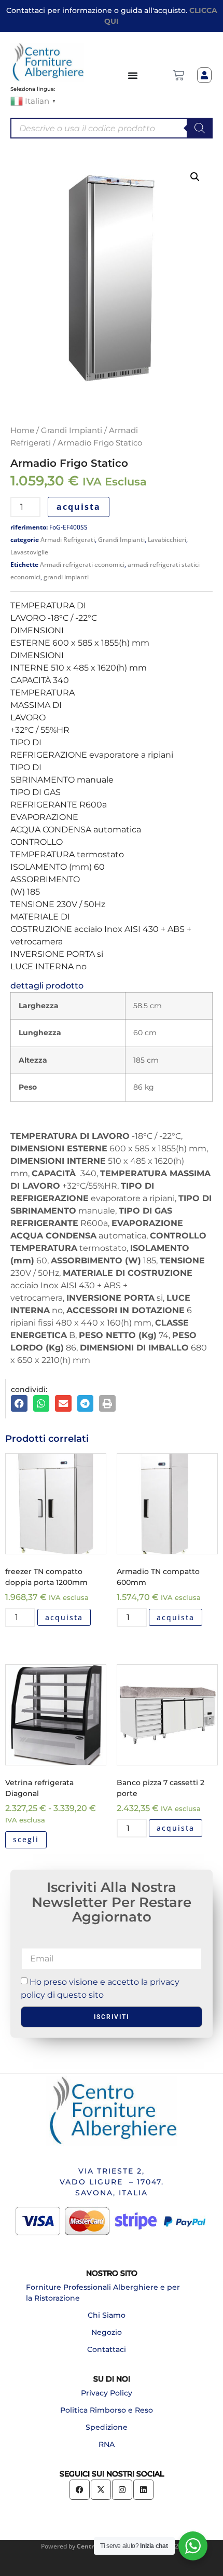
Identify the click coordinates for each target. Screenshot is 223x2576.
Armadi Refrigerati (68, 540)
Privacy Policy (107, 2393)
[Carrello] (178, 75)
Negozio (107, 2332)
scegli (26, 1839)
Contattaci (107, 2349)
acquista (79, 507)
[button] (195, 177)
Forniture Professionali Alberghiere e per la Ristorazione (103, 2293)
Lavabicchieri (167, 540)
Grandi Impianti (72, 430)
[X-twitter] (101, 2490)
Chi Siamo (107, 2315)
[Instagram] (122, 2490)
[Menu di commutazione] (133, 75)
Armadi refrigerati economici (82, 565)
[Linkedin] (143, 2490)
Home (22, 430)
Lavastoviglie (29, 552)
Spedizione (107, 2427)
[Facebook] (80, 2490)
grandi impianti (66, 577)
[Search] (200, 128)
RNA (107, 2444)
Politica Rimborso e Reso (107, 2410)
